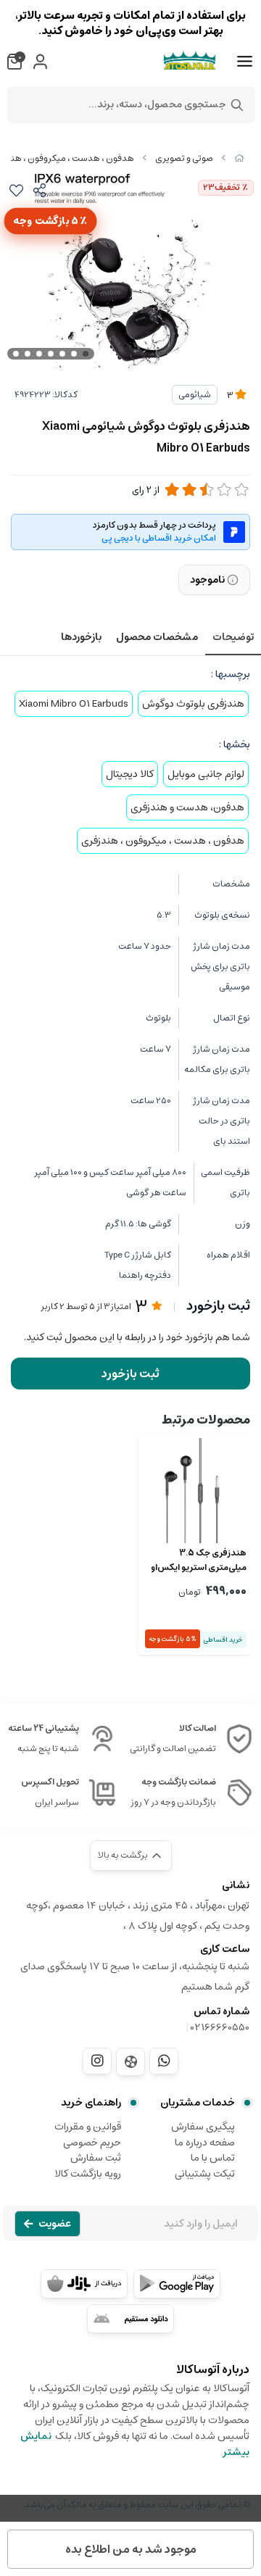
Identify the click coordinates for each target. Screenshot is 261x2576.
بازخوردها (81, 637)
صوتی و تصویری (184, 158)
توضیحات (233, 637)
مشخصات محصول (157, 637)
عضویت (55, 2224)
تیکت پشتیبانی (205, 2174)
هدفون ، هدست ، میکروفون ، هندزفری (163, 841)
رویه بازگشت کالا (88, 2174)
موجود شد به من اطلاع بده (131, 2549)
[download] (130, 2319)
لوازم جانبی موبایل (206, 774)
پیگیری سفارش (203, 2127)
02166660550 (220, 2027)
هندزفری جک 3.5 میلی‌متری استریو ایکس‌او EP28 (199, 1561)
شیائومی (195, 395)
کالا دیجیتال (130, 774)
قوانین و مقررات (88, 2127)
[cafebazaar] (84, 2284)
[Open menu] (245, 62)
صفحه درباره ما (205, 2143)
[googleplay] (177, 2284)
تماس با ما (213, 2158)
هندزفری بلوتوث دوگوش (193, 704)
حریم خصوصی (92, 2143)
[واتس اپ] (164, 2061)
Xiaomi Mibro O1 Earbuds (74, 704)
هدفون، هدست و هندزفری (187, 807)
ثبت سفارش (96, 2158)
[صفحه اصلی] (239, 158)
